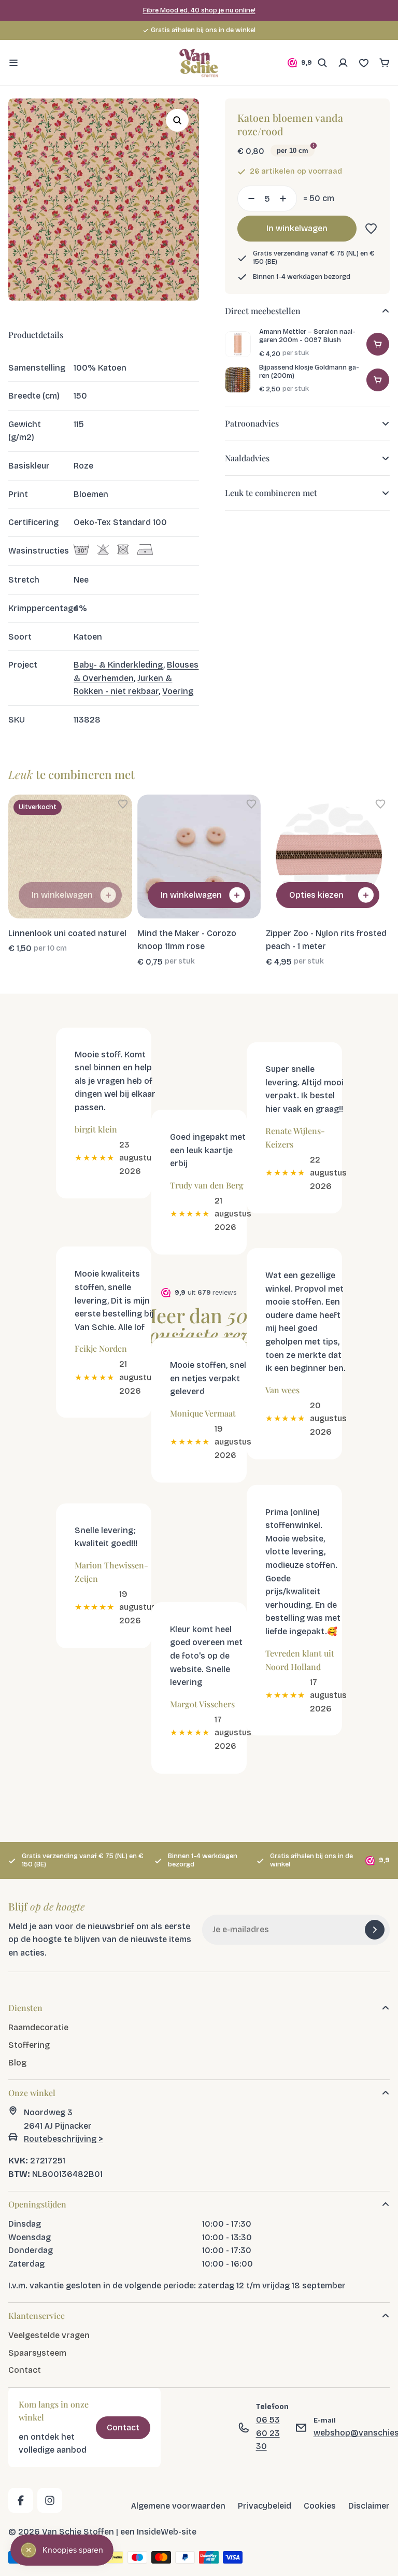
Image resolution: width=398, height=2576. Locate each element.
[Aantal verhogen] (286, 199)
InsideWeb (158, 2532)
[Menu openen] (13, 63)
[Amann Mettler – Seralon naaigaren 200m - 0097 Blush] (238, 344)
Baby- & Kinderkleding (118, 665)
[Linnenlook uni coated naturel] (70, 857)
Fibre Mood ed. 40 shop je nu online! (199, 10)
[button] (369, 229)
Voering (178, 691)
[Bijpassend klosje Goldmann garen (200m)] (238, 380)
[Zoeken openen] (322, 63)
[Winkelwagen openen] (385, 63)
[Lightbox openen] (177, 120)
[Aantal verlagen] (248, 199)
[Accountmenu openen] (343, 63)
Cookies (320, 2506)
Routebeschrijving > (63, 2139)
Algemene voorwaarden (178, 2506)
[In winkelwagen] (378, 344)
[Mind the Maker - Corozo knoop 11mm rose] (199, 857)
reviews (255, 30)
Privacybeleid (265, 2506)
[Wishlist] (364, 63)
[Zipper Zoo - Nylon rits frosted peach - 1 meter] (328, 857)
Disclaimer (369, 2506)
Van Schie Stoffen (78, 2532)
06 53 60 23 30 (268, 2433)
